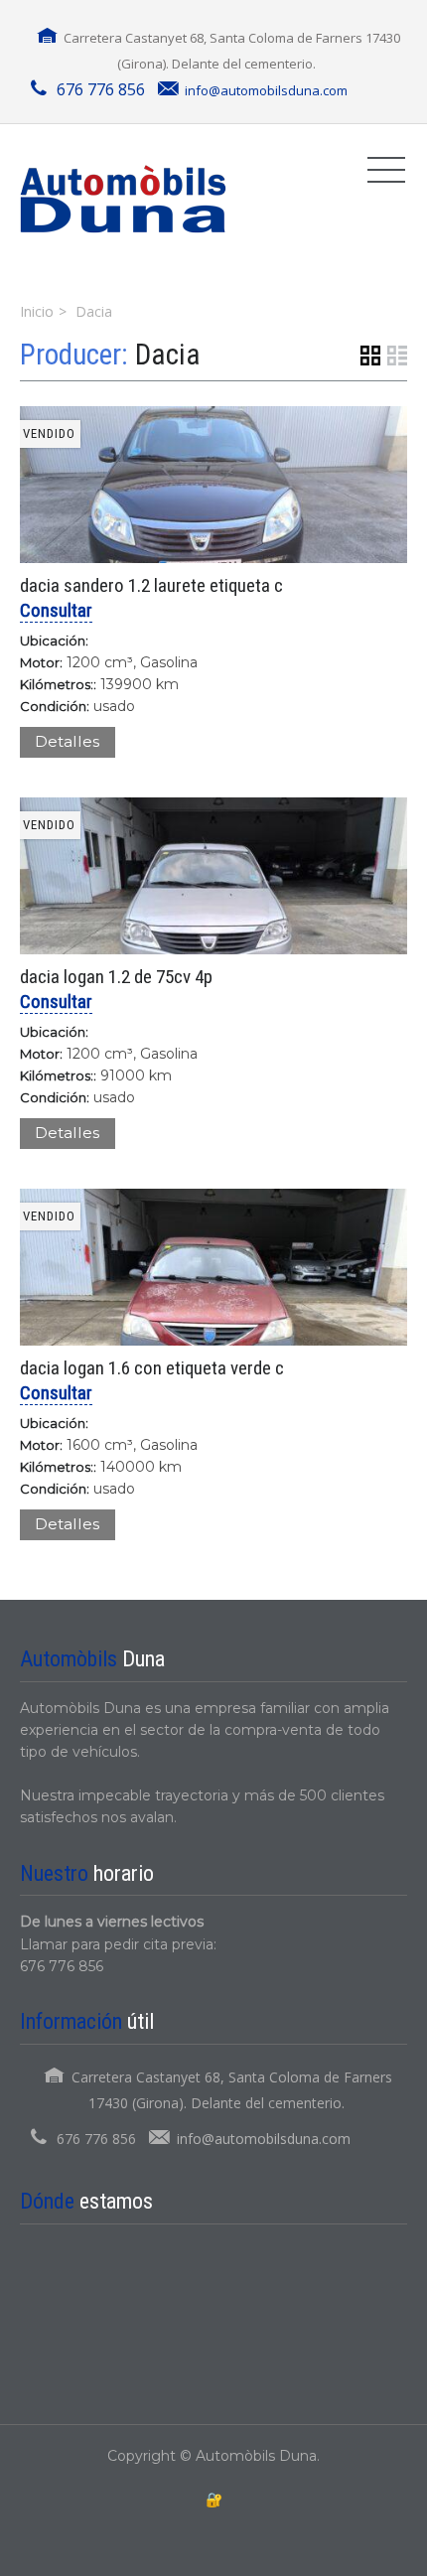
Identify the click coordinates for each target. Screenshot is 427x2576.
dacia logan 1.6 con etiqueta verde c (152, 1368)
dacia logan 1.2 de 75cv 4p (116, 977)
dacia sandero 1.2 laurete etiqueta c (151, 585)
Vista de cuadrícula (370, 356)
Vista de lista (397, 356)
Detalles (67, 741)
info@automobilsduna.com (266, 90)
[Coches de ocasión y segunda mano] (123, 199)
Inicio (37, 311)
